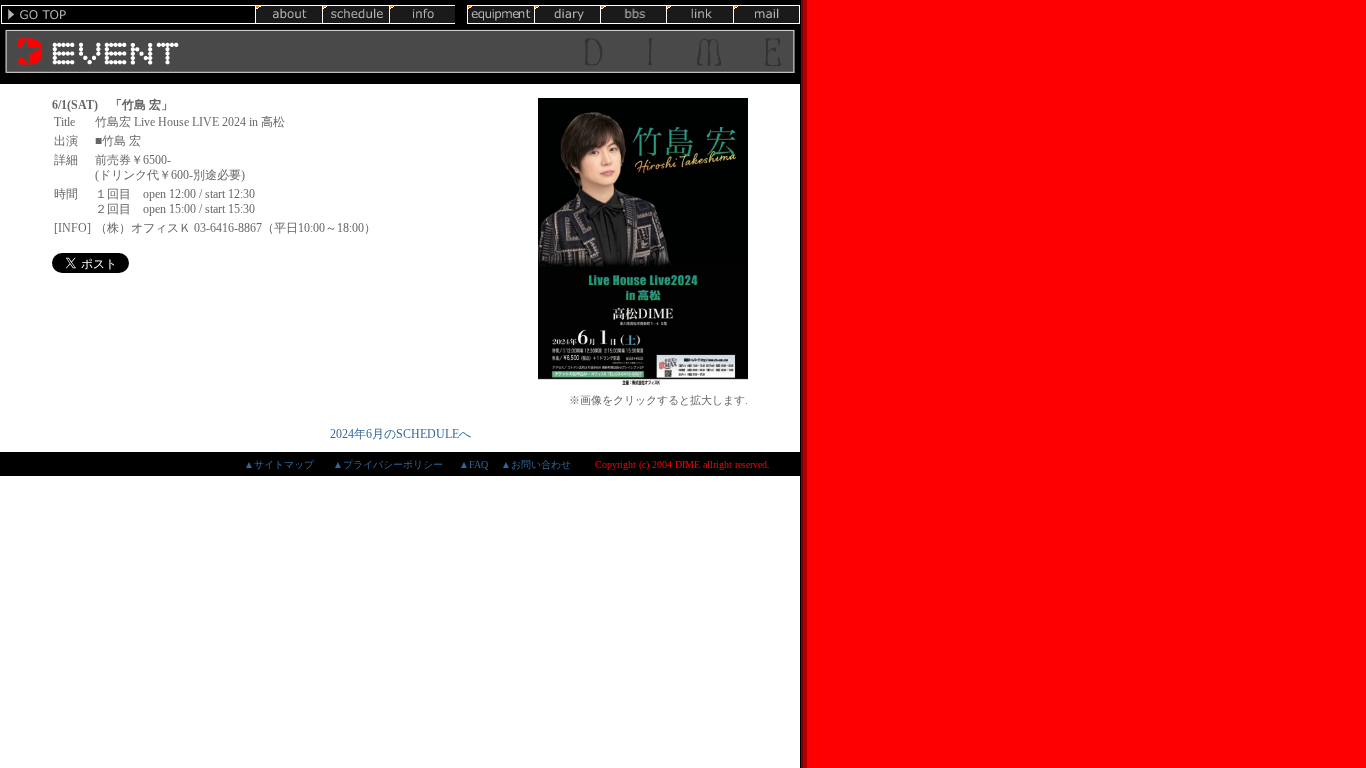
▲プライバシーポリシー (388, 464)
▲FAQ (473, 464)
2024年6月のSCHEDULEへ (400, 434)
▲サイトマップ (279, 464)
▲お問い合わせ (536, 464)
